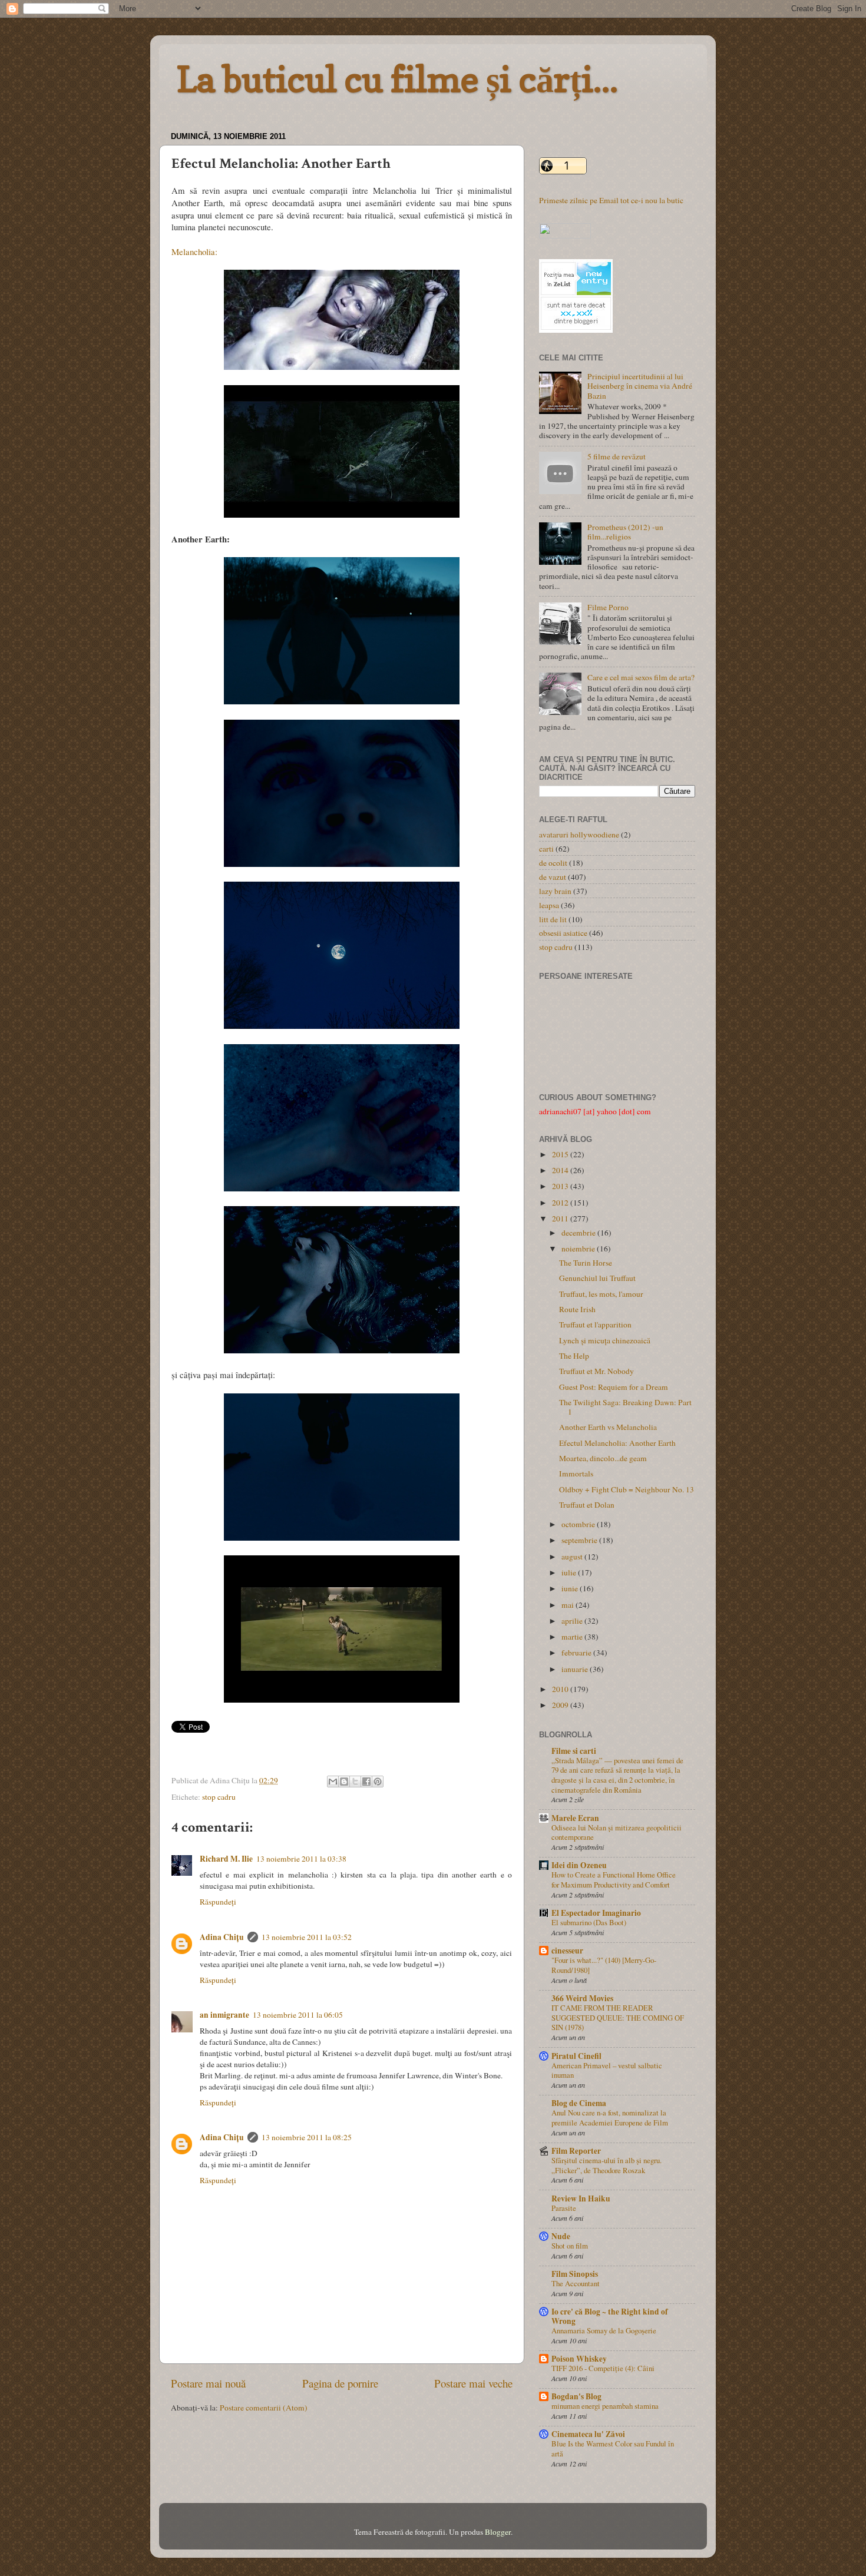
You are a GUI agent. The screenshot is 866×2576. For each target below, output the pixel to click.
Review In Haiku (581, 2198)
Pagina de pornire (340, 2383)
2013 (561, 1186)
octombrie (579, 1524)
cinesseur (567, 1951)
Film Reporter (576, 2151)
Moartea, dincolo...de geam (603, 1458)
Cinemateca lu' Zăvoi (588, 2434)
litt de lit (553, 919)
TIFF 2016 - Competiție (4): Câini (603, 2368)
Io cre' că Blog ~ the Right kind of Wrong (610, 2316)
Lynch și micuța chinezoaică (605, 1340)
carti (546, 849)
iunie (571, 1588)
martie (573, 1637)
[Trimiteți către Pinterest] (378, 1782)
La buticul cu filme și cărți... (397, 79)
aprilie (573, 1621)
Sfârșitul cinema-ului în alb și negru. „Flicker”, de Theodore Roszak (606, 2165)
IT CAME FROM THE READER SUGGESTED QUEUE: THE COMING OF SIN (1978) (618, 2017)
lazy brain (555, 891)
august (573, 1557)
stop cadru (219, 1797)
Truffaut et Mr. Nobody (596, 1371)
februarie (577, 1653)
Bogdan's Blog (576, 2396)
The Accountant (576, 2283)
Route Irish (577, 1309)
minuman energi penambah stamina (605, 2406)
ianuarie (576, 1669)
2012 (561, 1203)
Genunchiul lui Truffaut (597, 1278)
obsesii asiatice (563, 933)
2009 (561, 1705)
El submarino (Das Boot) (589, 1922)
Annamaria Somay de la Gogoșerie (604, 2330)
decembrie (579, 1233)
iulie (570, 1572)
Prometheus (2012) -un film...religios (625, 532)
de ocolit (553, 863)
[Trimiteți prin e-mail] (333, 1782)
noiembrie (579, 1249)
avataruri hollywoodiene (579, 835)
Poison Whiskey (579, 2359)
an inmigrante (224, 2015)
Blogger (498, 2532)
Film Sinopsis (575, 2274)
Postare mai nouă (208, 2383)
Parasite (564, 2208)
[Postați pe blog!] (344, 1782)
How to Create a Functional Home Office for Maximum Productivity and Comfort (614, 1880)
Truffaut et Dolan (587, 1505)
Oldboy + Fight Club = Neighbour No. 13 (627, 1489)
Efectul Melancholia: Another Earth (617, 1443)
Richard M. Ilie (226, 1859)
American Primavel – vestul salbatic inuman (607, 2070)
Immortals (576, 1474)
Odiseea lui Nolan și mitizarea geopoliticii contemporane (617, 1832)
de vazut (553, 877)
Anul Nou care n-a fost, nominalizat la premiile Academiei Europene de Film (610, 2118)
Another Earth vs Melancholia (608, 1427)
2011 (561, 1219)
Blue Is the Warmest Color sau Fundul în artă (613, 2448)
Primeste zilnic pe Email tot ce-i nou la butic (611, 200)
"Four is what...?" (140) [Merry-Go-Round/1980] (604, 1965)
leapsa (549, 905)
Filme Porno (608, 607)
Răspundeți (218, 1902)
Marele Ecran (575, 1818)
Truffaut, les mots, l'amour (601, 1294)
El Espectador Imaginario (596, 1913)
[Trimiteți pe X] (355, 1782)
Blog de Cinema (579, 2103)
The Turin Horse (586, 1263)
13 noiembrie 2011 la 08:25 (307, 2137)
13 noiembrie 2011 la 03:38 (301, 1859)
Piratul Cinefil (576, 2056)
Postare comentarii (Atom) (264, 2408)
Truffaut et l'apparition (595, 1325)
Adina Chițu (222, 1937)
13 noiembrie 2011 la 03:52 (307, 1937)
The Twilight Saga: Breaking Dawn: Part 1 (625, 1407)
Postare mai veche (473, 2383)
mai (568, 1605)
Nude (561, 2236)
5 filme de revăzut (617, 456)
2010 (561, 1689)
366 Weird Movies (582, 1998)
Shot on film (570, 2246)
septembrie (580, 1540)
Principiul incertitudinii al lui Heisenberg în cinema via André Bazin (640, 386)
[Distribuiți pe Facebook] (366, 1782)
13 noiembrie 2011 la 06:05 (298, 2015)
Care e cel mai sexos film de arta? (641, 677)
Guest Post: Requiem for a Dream (614, 1387)
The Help (574, 1356)
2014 (561, 1170)
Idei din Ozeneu (579, 1865)
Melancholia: (194, 251)
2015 (561, 1154)
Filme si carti (574, 1751)
